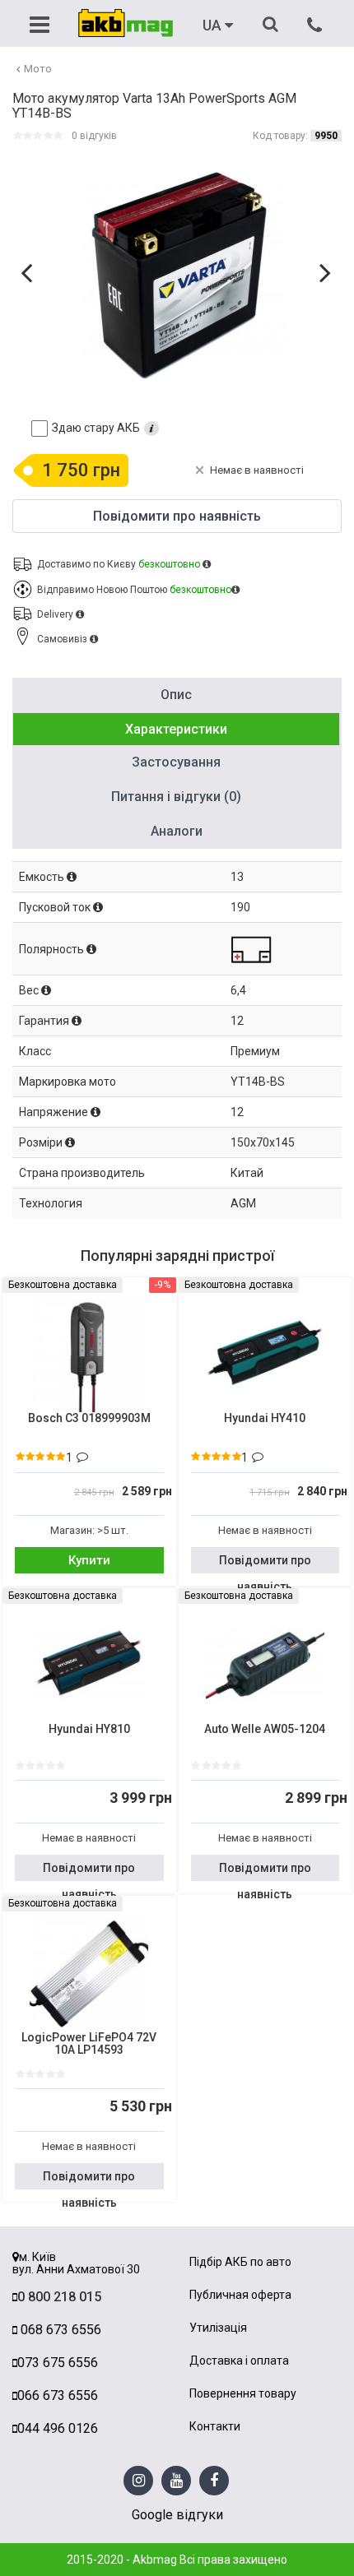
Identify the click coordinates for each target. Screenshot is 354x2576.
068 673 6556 (59, 2330)
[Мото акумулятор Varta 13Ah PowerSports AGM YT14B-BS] (179, 276)
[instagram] (139, 2481)
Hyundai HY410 (265, 1418)
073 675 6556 (58, 2363)
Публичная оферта (240, 2295)
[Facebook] (214, 2481)
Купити (89, 1560)
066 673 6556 (58, 2395)
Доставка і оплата (239, 2361)
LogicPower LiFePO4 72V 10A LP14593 (89, 2044)
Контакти (215, 2427)
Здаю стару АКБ (96, 428)
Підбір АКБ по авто (240, 2262)
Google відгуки (177, 2515)
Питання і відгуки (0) (176, 797)
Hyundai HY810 (89, 1729)
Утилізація (218, 2328)
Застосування (176, 762)
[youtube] (177, 2481)
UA (214, 25)
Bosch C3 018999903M (89, 1418)
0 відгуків (94, 136)
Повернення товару (243, 2394)
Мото (38, 69)
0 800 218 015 (59, 2297)
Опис (176, 695)
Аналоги (177, 831)
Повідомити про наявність (265, 1564)
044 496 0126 (58, 2428)
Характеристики (176, 729)
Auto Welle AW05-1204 (265, 1729)
